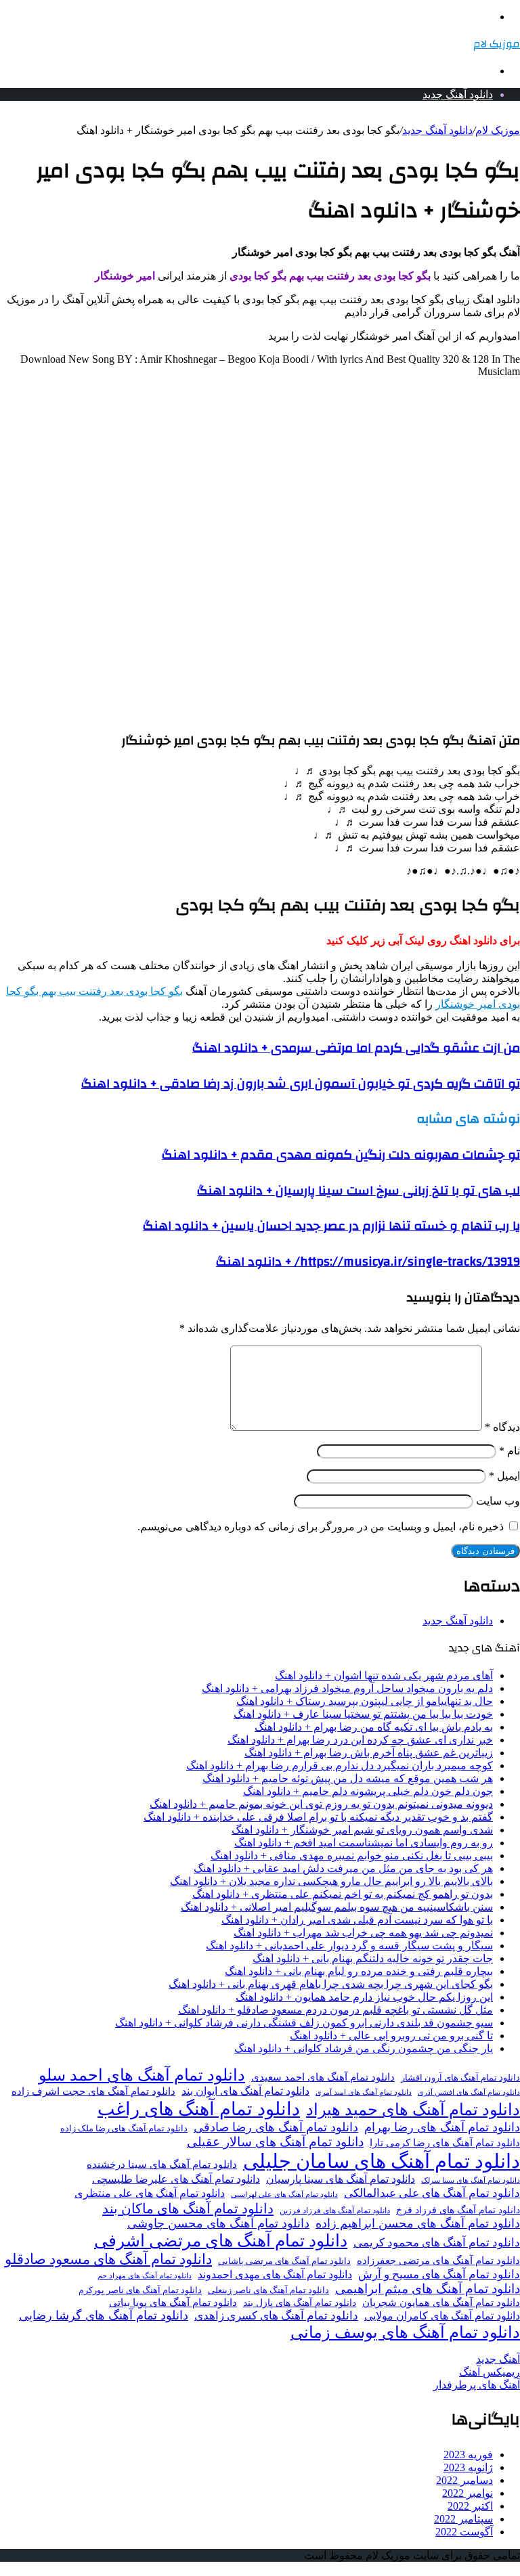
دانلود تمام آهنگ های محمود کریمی (437, 2243)
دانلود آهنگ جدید (458, 94)
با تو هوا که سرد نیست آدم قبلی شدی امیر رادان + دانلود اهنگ (357, 1920)
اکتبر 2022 (470, 2506)
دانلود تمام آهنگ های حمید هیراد (413, 2109)
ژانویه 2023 (468, 2467)
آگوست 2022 (464, 2532)
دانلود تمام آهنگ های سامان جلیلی (382, 2161)
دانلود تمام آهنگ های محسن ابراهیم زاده (418, 2223)
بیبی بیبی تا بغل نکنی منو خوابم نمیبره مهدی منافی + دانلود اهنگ (352, 1856)
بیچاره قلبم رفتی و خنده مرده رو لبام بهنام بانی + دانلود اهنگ (359, 1971)
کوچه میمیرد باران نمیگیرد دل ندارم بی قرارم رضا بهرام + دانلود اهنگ (340, 1766)
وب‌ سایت (498, 1501)
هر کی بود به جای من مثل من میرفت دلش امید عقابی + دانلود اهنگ (343, 1868)
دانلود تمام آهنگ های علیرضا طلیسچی (176, 2179)
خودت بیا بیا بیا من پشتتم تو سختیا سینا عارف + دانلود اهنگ (363, 1714)
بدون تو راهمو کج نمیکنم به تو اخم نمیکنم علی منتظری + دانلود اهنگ (343, 1894)
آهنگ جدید (498, 2359)
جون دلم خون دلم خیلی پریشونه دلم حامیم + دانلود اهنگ (368, 1791)
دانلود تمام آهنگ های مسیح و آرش (439, 2274)
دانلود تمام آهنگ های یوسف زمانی (405, 2332)
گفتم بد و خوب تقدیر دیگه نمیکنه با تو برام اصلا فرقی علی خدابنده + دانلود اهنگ (318, 1817)
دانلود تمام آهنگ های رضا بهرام (442, 2127)
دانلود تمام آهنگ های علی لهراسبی (284, 2194)
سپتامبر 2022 (463, 2519)
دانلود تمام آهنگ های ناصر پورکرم (140, 2290)
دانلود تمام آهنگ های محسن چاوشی (218, 2223)
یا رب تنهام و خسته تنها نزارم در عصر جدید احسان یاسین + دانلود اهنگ (331, 1226)
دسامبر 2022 (464, 2480)
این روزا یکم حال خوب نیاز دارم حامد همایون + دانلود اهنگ (364, 1997)
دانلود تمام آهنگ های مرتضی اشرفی (221, 2241)
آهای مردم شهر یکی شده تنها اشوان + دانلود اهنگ (384, 1675)
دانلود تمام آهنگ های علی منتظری (150, 2194)
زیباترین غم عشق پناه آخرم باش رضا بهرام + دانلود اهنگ (369, 1753)
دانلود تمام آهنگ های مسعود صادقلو (108, 2259)
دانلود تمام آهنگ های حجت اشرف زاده (93, 2091)
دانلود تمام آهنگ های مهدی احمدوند (275, 2275)
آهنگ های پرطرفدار (477, 2385)
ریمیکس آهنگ (490, 2372)
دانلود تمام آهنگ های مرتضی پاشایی (284, 2261)
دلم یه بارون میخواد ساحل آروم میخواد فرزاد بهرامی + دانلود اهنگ (347, 1688)
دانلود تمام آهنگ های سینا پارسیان (341, 2179)
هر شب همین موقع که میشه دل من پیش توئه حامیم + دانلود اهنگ (348, 1778)
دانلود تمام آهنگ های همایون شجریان (441, 2303)
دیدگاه (502, 1427)
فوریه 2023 (468, 2455)
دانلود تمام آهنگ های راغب (199, 2109)
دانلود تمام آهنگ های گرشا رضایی (104, 2315)
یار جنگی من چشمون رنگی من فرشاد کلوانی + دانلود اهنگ (364, 2048)
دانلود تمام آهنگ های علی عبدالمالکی (432, 2193)
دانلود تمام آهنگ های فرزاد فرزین (335, 2211)
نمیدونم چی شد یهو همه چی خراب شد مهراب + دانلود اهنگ (363, 1933)
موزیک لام (498, 130)
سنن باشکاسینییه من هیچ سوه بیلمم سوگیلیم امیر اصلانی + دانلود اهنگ (337, 1907)
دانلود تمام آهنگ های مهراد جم (145, 2275)
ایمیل (504, 1476)
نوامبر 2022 (468, 2493)
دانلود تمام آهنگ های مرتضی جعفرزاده (438, 2261)
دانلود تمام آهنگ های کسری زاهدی (276, 2316)
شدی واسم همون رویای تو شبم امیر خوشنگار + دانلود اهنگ (362, 1830)
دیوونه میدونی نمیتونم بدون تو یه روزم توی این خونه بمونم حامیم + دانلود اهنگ (321, 1804)
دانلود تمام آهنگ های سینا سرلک (471, 2180)
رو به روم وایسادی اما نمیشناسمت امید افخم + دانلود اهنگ (364, 1843)
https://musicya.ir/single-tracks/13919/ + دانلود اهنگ (368, 1262)
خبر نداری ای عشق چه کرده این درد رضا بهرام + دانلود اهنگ (360, 1740)
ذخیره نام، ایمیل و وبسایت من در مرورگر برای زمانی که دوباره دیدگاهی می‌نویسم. (321, 1527)
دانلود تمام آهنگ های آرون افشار (460, 2078)
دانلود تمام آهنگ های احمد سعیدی (323, 2077)
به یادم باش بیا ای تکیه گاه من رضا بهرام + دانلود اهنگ (374, 1727)
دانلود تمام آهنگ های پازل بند (300, 2303)
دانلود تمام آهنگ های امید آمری (364, 2092)
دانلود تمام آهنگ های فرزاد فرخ (458, 2210)
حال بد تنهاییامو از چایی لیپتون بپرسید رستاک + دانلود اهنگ (365, 1701)
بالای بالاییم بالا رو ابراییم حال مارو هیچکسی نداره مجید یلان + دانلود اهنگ (331, 1881)
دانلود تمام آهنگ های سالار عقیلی (275, 2142)
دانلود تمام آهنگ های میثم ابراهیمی (428, 2289)
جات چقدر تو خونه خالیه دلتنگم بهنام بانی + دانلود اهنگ (373, 1958)
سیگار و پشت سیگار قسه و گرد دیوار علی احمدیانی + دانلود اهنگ (349, 1946)
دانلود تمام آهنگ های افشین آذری (469, 2092)
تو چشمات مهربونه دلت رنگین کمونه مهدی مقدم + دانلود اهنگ (341, 1155)
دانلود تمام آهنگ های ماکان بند (188, 2208)
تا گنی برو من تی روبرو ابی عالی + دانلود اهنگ (391, 2036)
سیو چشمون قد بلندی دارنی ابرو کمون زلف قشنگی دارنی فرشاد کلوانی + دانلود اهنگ (304, 2023)
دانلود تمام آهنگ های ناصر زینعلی (268, 2290)
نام (510, 1451)
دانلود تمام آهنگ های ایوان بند (245, 2091)
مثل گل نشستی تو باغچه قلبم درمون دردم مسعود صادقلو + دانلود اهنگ (335, 2010)
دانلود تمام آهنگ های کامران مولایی (442, 2316)
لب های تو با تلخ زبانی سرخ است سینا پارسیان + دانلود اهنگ (359, 1191)
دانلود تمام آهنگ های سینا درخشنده (162, 2164)
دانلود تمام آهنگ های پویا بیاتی (173, 2303)
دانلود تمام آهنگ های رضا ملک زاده (124, 2129)
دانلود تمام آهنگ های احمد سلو (142, 2075)
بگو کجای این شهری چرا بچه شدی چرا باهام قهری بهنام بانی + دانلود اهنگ (331, 1984)
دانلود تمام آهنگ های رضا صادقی (276, 2127)
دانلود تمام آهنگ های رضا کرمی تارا (445, 2143)
